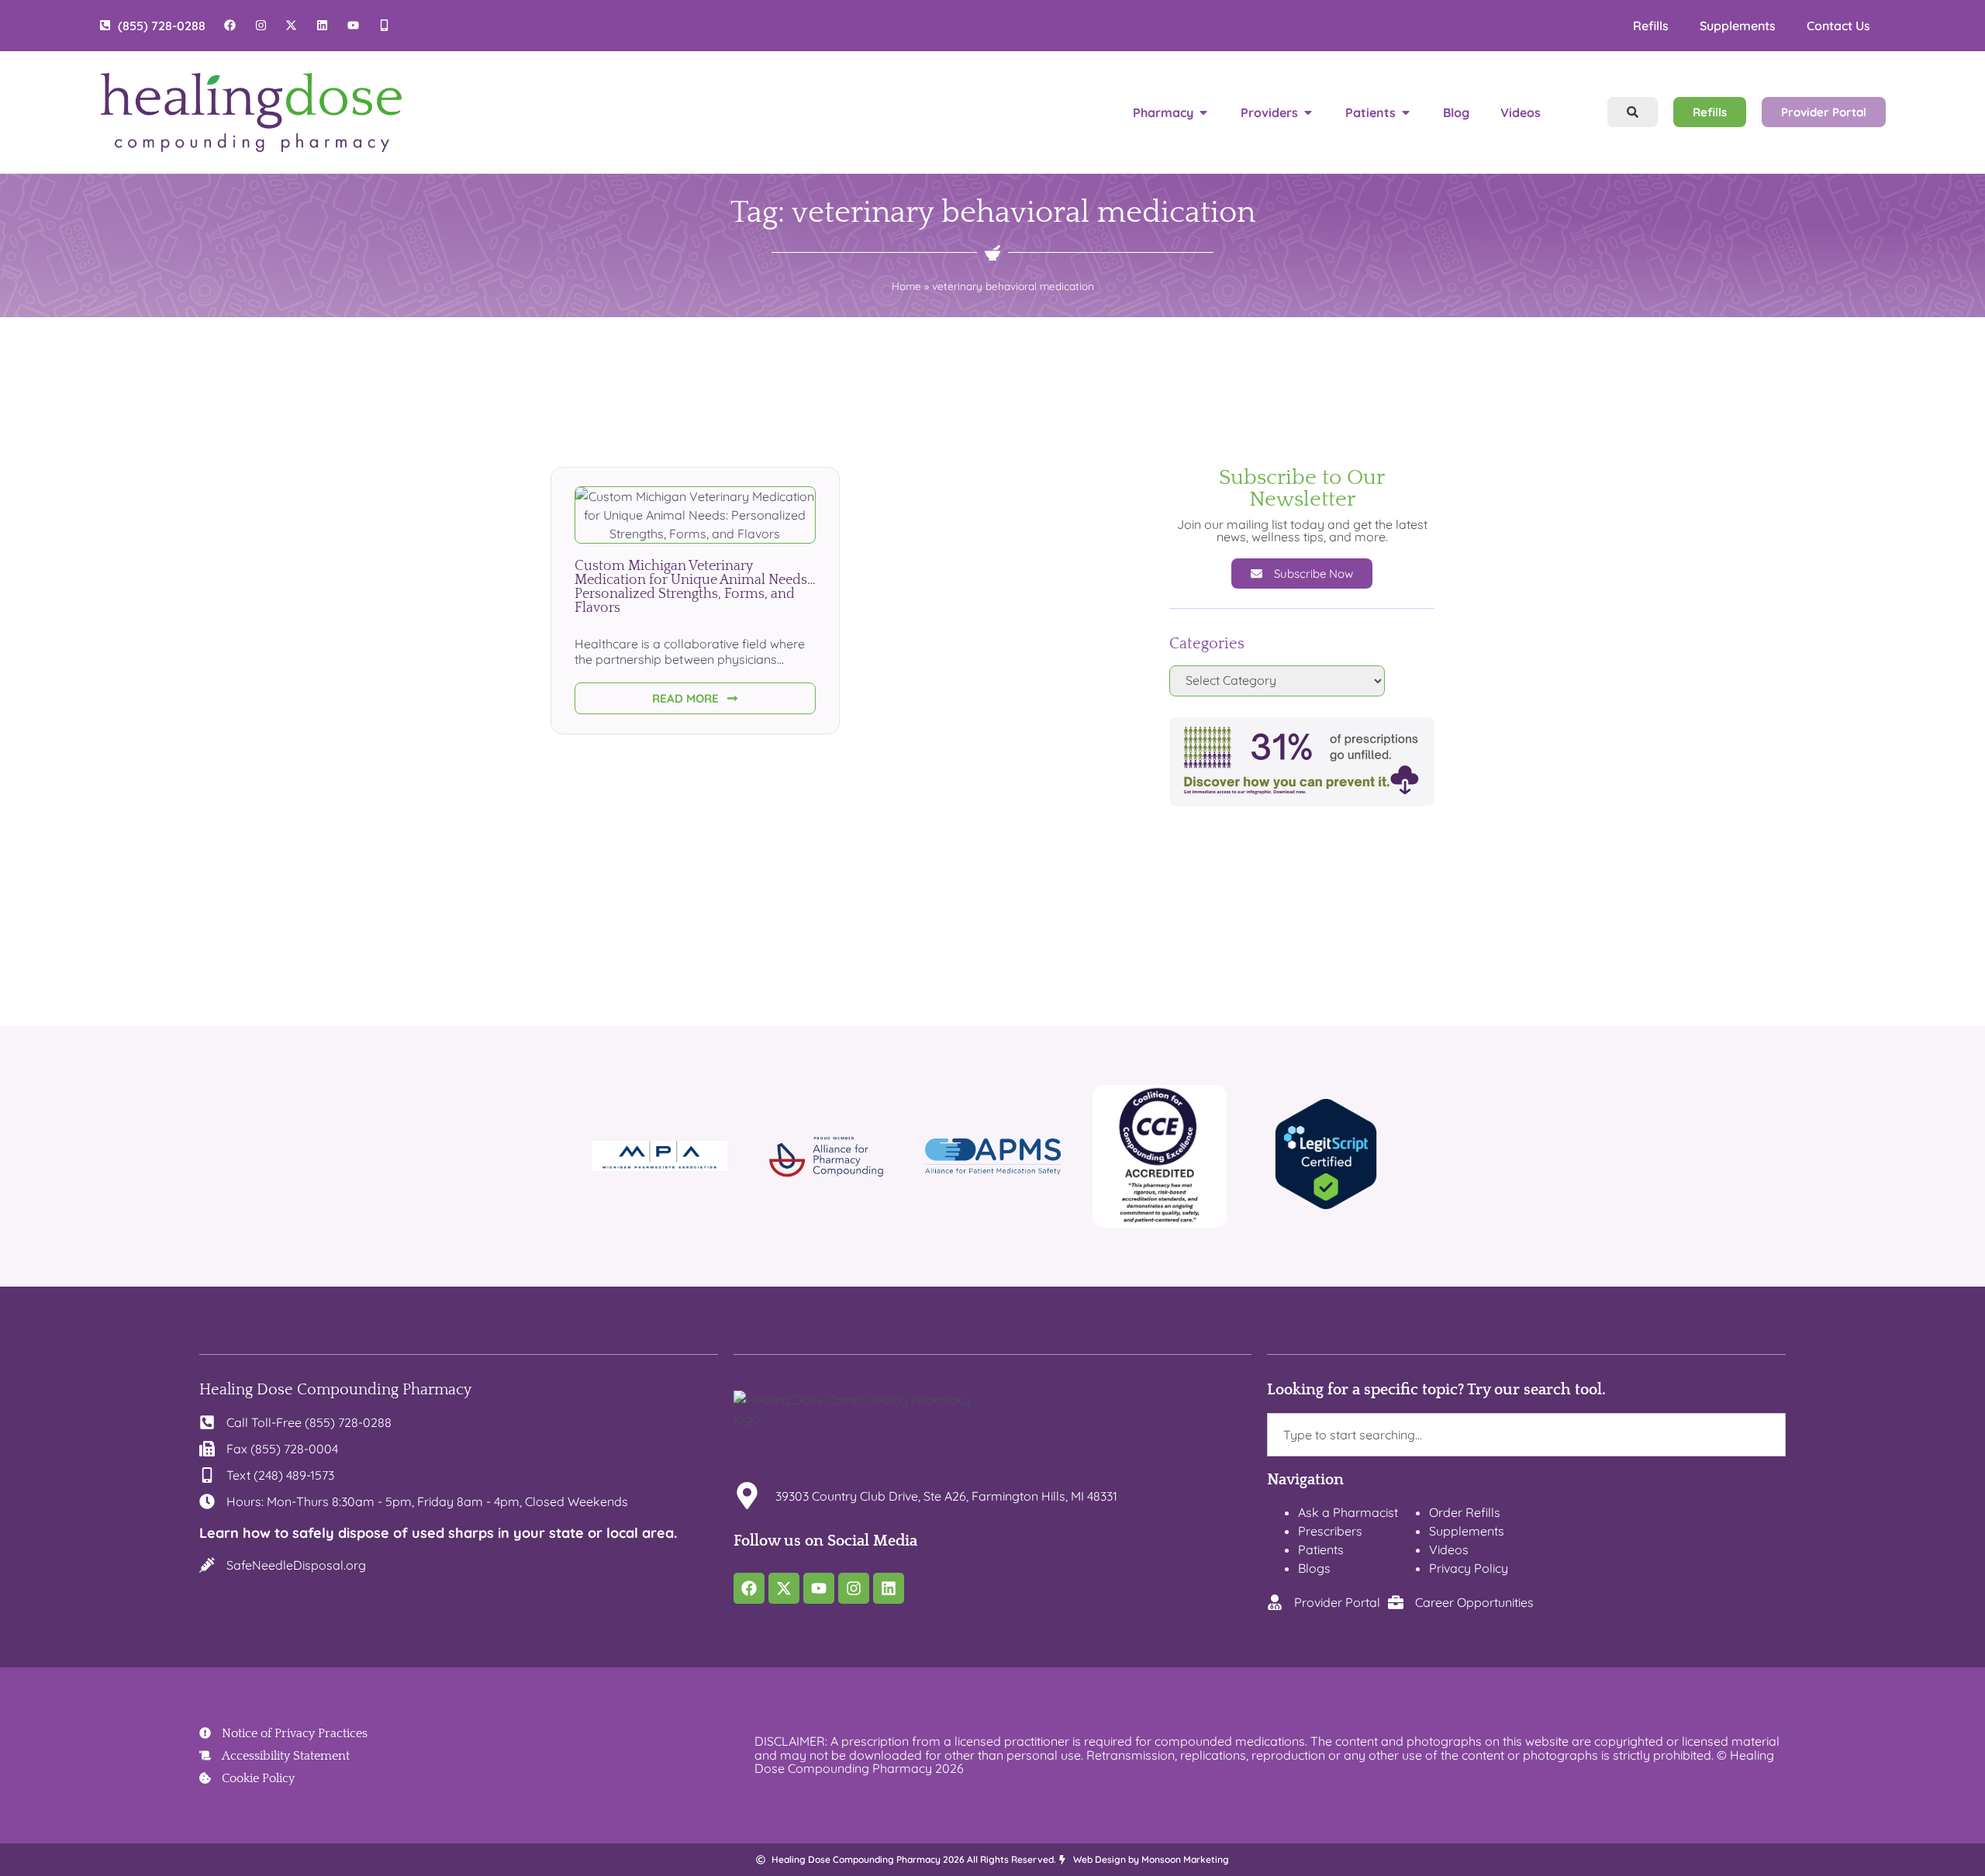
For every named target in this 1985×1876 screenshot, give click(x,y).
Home (906, 286)
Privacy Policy (1469, 1568)
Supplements (1738, 26)
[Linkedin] (889, 1588)
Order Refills (1465, 1512)
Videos (1449, 1550)
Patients (1321, 1550)
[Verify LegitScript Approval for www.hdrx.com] (1326, 1206)
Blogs (1314, 1568)
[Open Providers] (1308, 112)
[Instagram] (854, 1588)
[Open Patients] (1406, 112)
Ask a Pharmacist (1348, 1512)
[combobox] (1526, 1435)
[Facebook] (749, 1588)
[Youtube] (819, 1588)
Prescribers (1330, 1531)
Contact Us (1838, 26)
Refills (1651, 26)
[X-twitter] (784, 1588)
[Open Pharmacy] (1203, 112)
